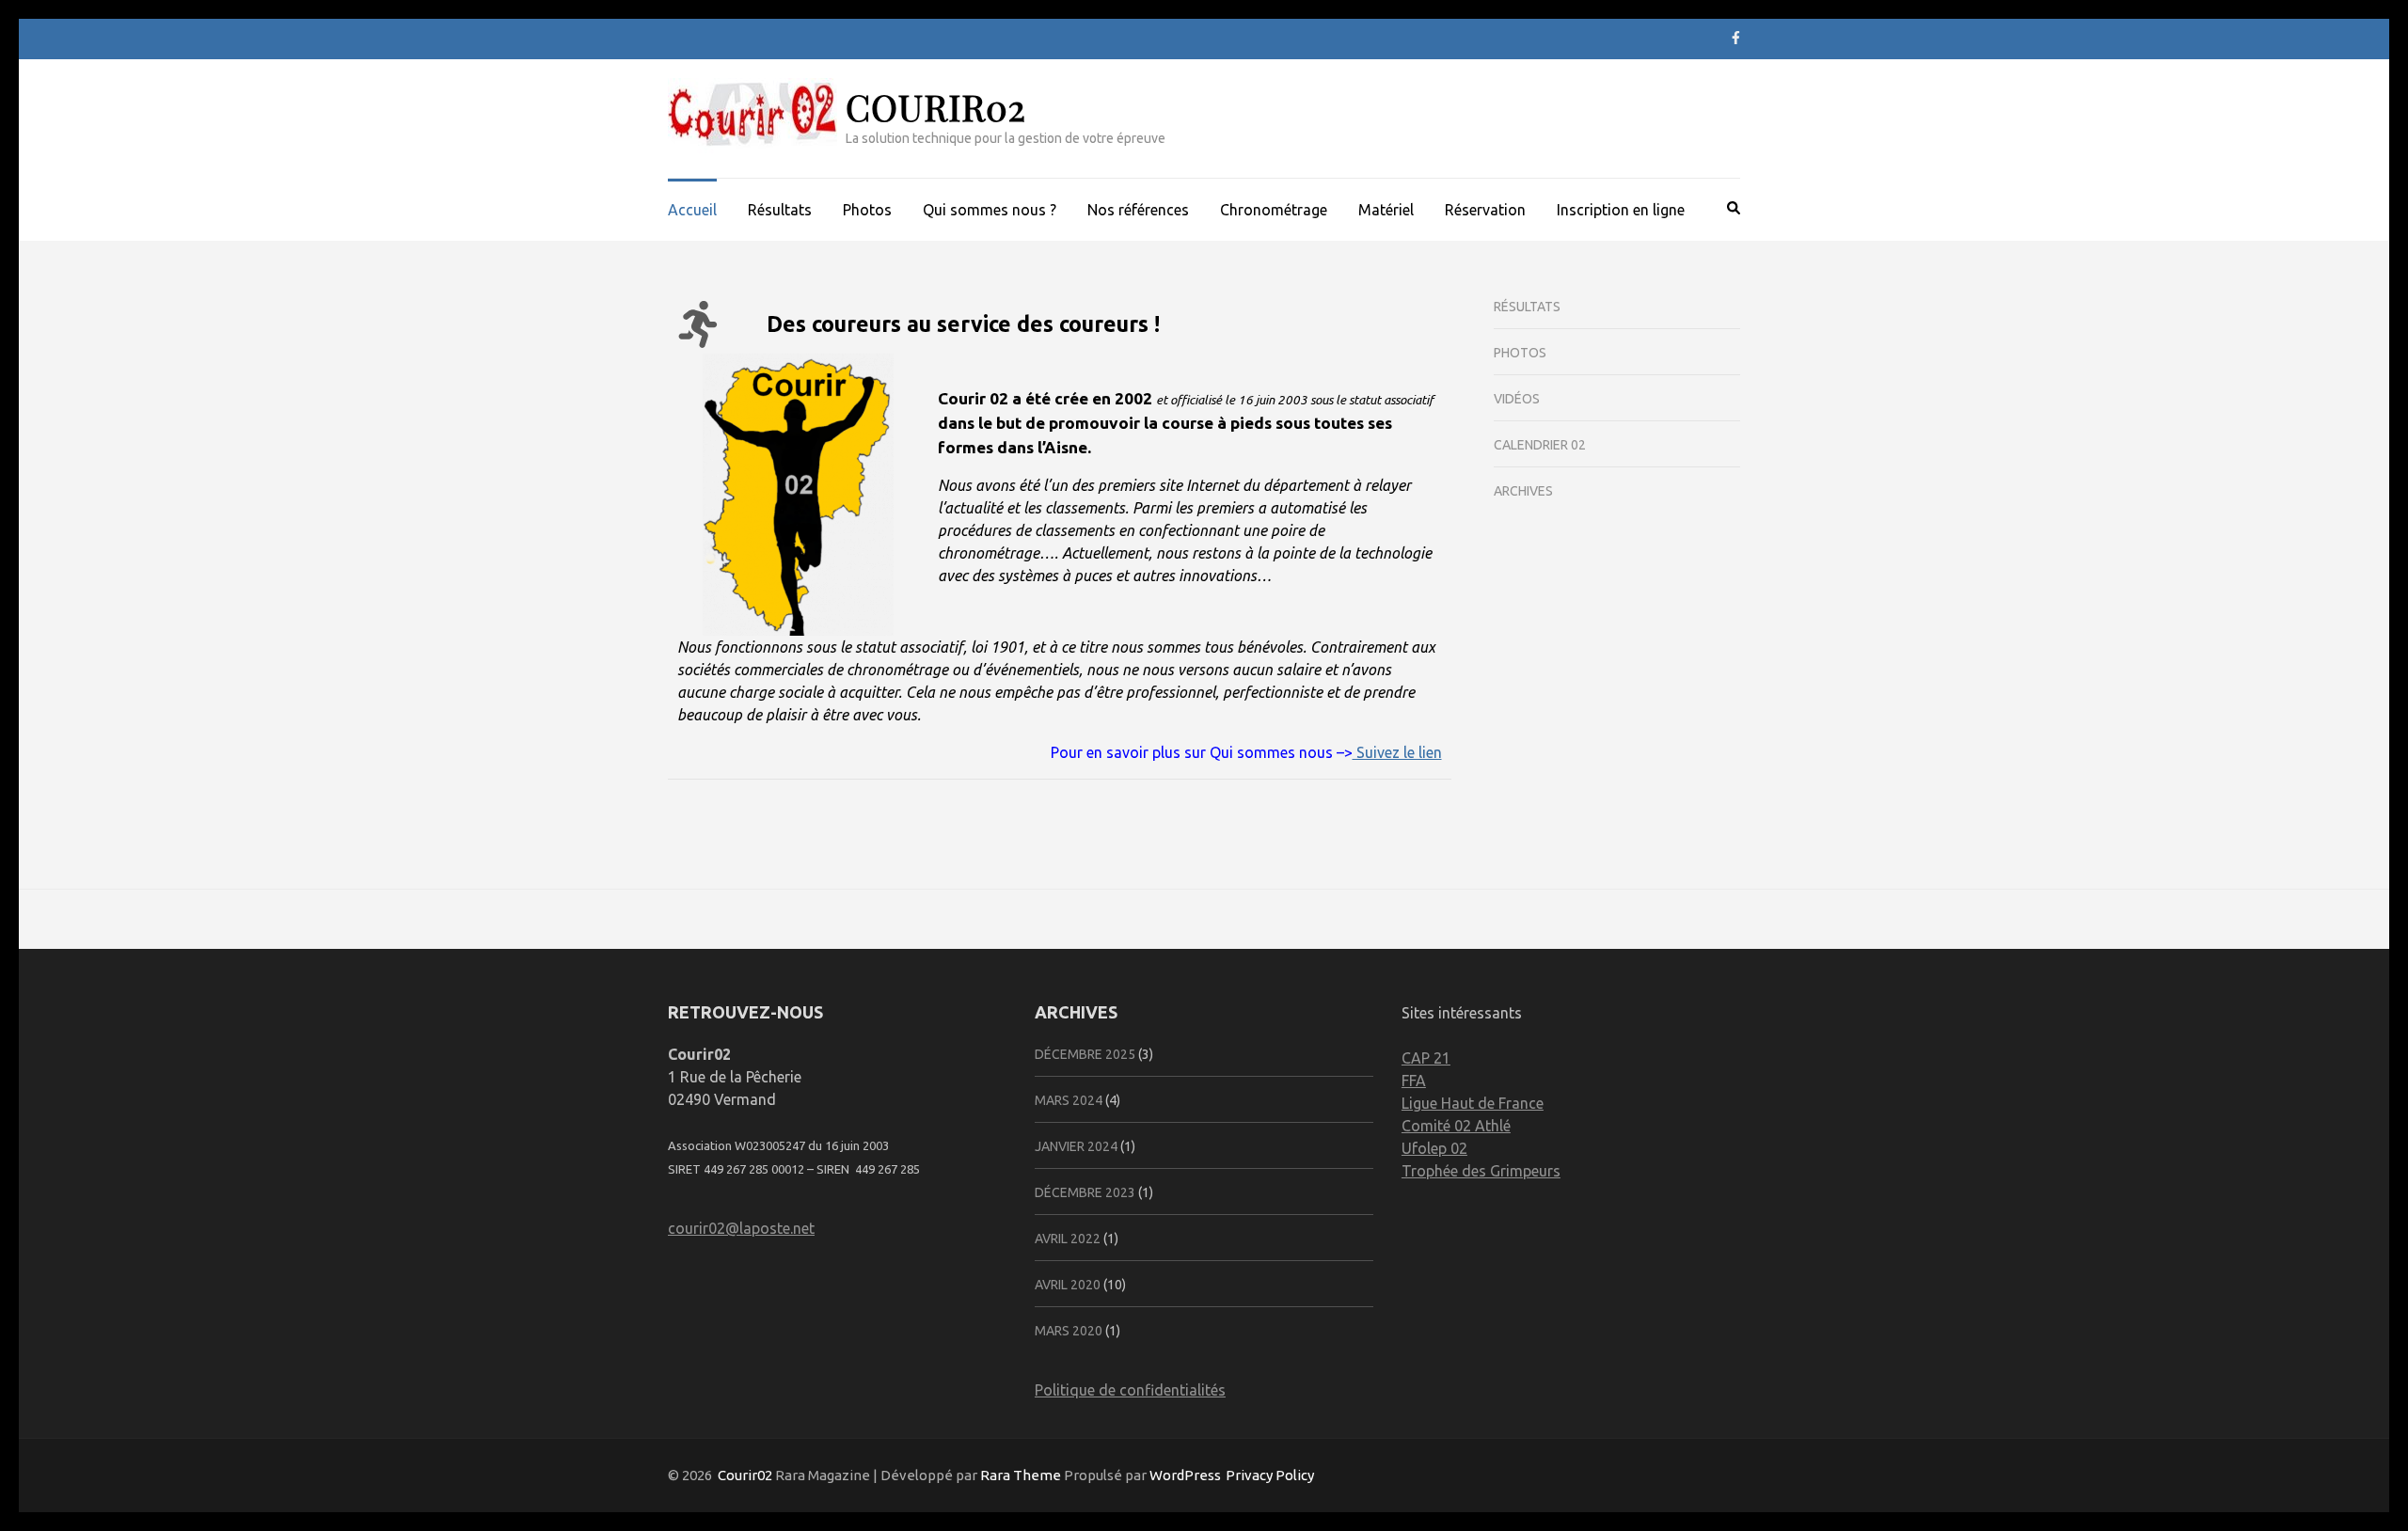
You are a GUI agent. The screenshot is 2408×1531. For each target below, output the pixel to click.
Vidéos (1517, 399)
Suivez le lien (1397, 752)
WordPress (1185, 1475)
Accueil (692, 210)
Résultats (780, 210)
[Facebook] (1736, 38)
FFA (1414, 1081)
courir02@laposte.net (741, 1228)
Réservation (1485, 210)
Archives (1523, 491)
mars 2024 (1069, 1100)
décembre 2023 (1085, 1192)
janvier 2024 (1076, 1146)
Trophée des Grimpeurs (1481, 1171)
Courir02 (936, 107)
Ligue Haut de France (1473, 1103)
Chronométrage (1274, 210)
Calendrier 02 (1540, 445)
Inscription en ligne (1621, 210)
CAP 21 (1426, 1058)
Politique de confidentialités (1130, 1390)
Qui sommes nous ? (990, 210)
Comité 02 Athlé (1456, 1126)
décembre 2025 (1085, 1054)
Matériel (1386, 210)
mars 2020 (1069, 1331)
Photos (867, 210)
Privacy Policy (1270, 1475)
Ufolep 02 (1434, 1148)
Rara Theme (1021, 1475)
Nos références (1138, 210)
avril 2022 (1068, 1239)
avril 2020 (1068, 1285)
